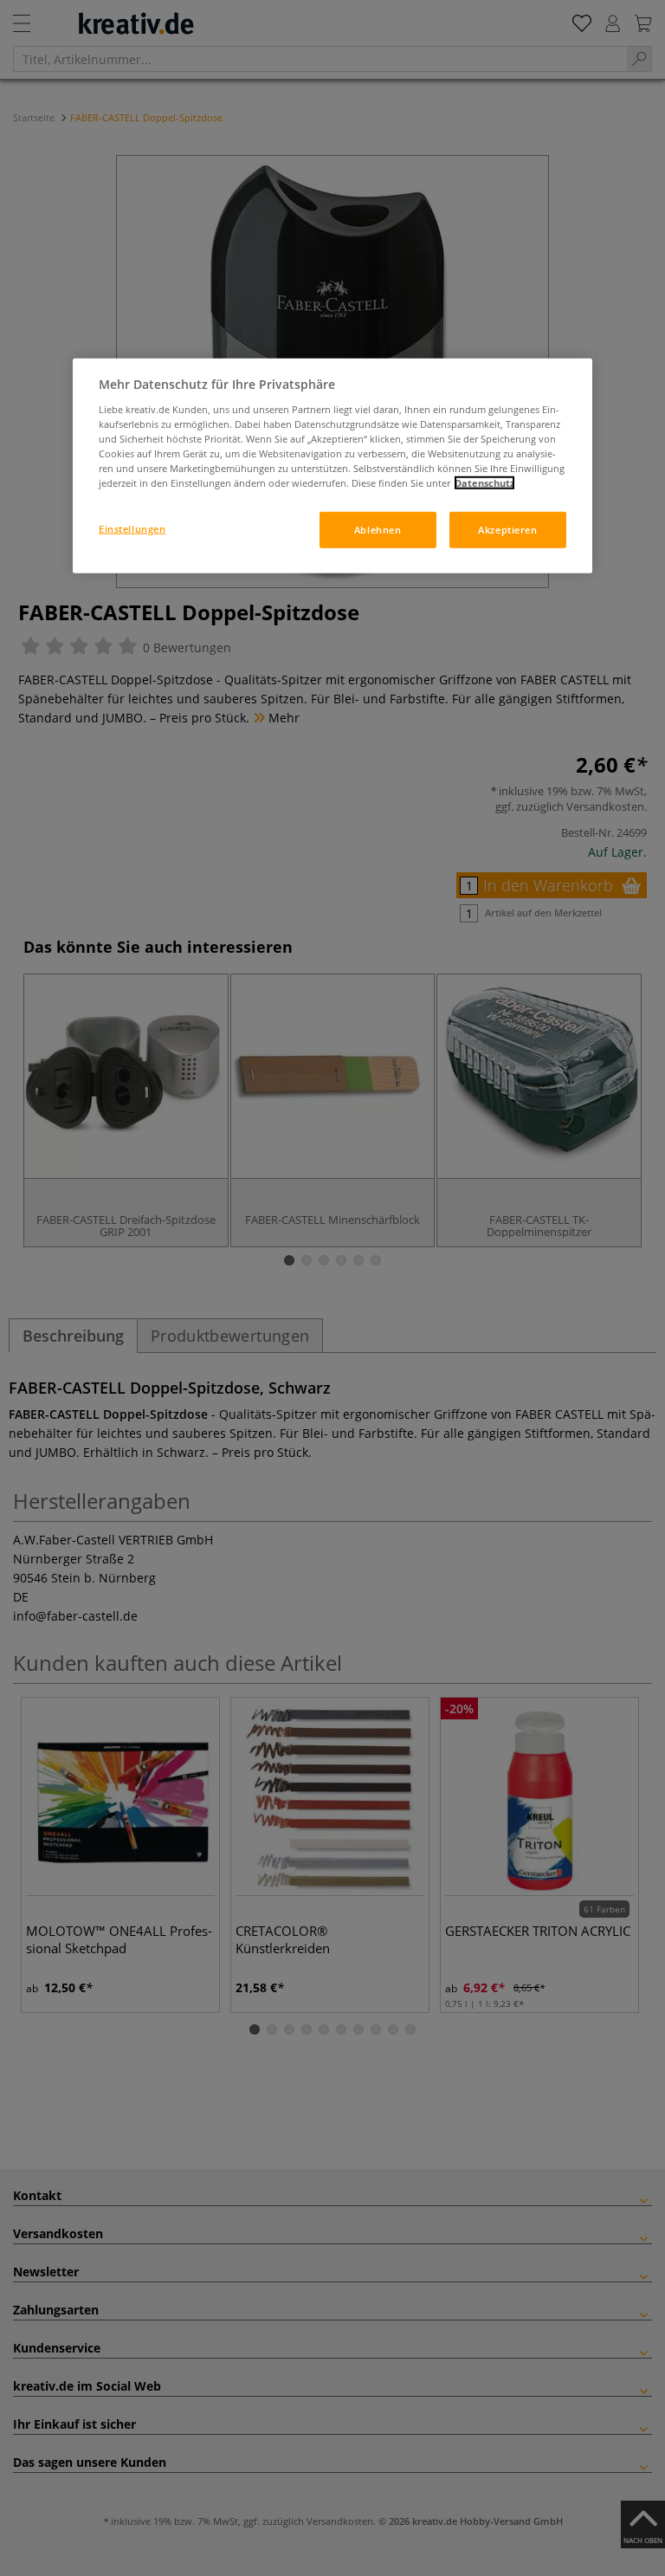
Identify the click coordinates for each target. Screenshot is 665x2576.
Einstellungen (132, 529)
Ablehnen (378, 530)
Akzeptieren (507, 530)
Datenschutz (484, 483)
